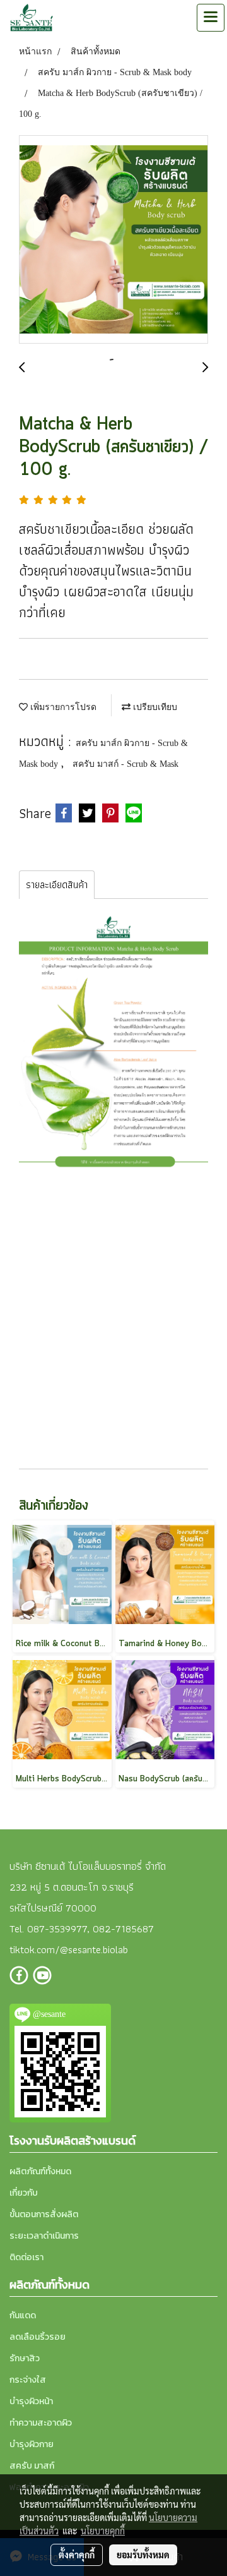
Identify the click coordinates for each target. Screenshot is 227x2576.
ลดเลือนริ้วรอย (38, 2337)
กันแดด (23, 2315)
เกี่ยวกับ (24, 2193)
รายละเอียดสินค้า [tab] (57, 885)
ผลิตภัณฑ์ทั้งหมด (40, 2171)
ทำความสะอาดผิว (41, 2423)
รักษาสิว (25, 2358)
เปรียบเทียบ (154, 707)
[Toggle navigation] (211, 18)
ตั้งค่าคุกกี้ (77, 2555)
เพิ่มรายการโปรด (62, 707)
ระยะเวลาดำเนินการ (44, 2236)
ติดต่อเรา (26, 2257)
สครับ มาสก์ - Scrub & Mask (125, 764)
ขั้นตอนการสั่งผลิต (44, 2214)
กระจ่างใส (28, 2380)
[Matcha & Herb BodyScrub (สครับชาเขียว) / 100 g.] (113, 240)
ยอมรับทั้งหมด (143, 2555)
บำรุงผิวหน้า (31, 2401)
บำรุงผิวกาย (32, 2444)
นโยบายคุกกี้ (103, 2531)
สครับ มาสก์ (32, 2466)
